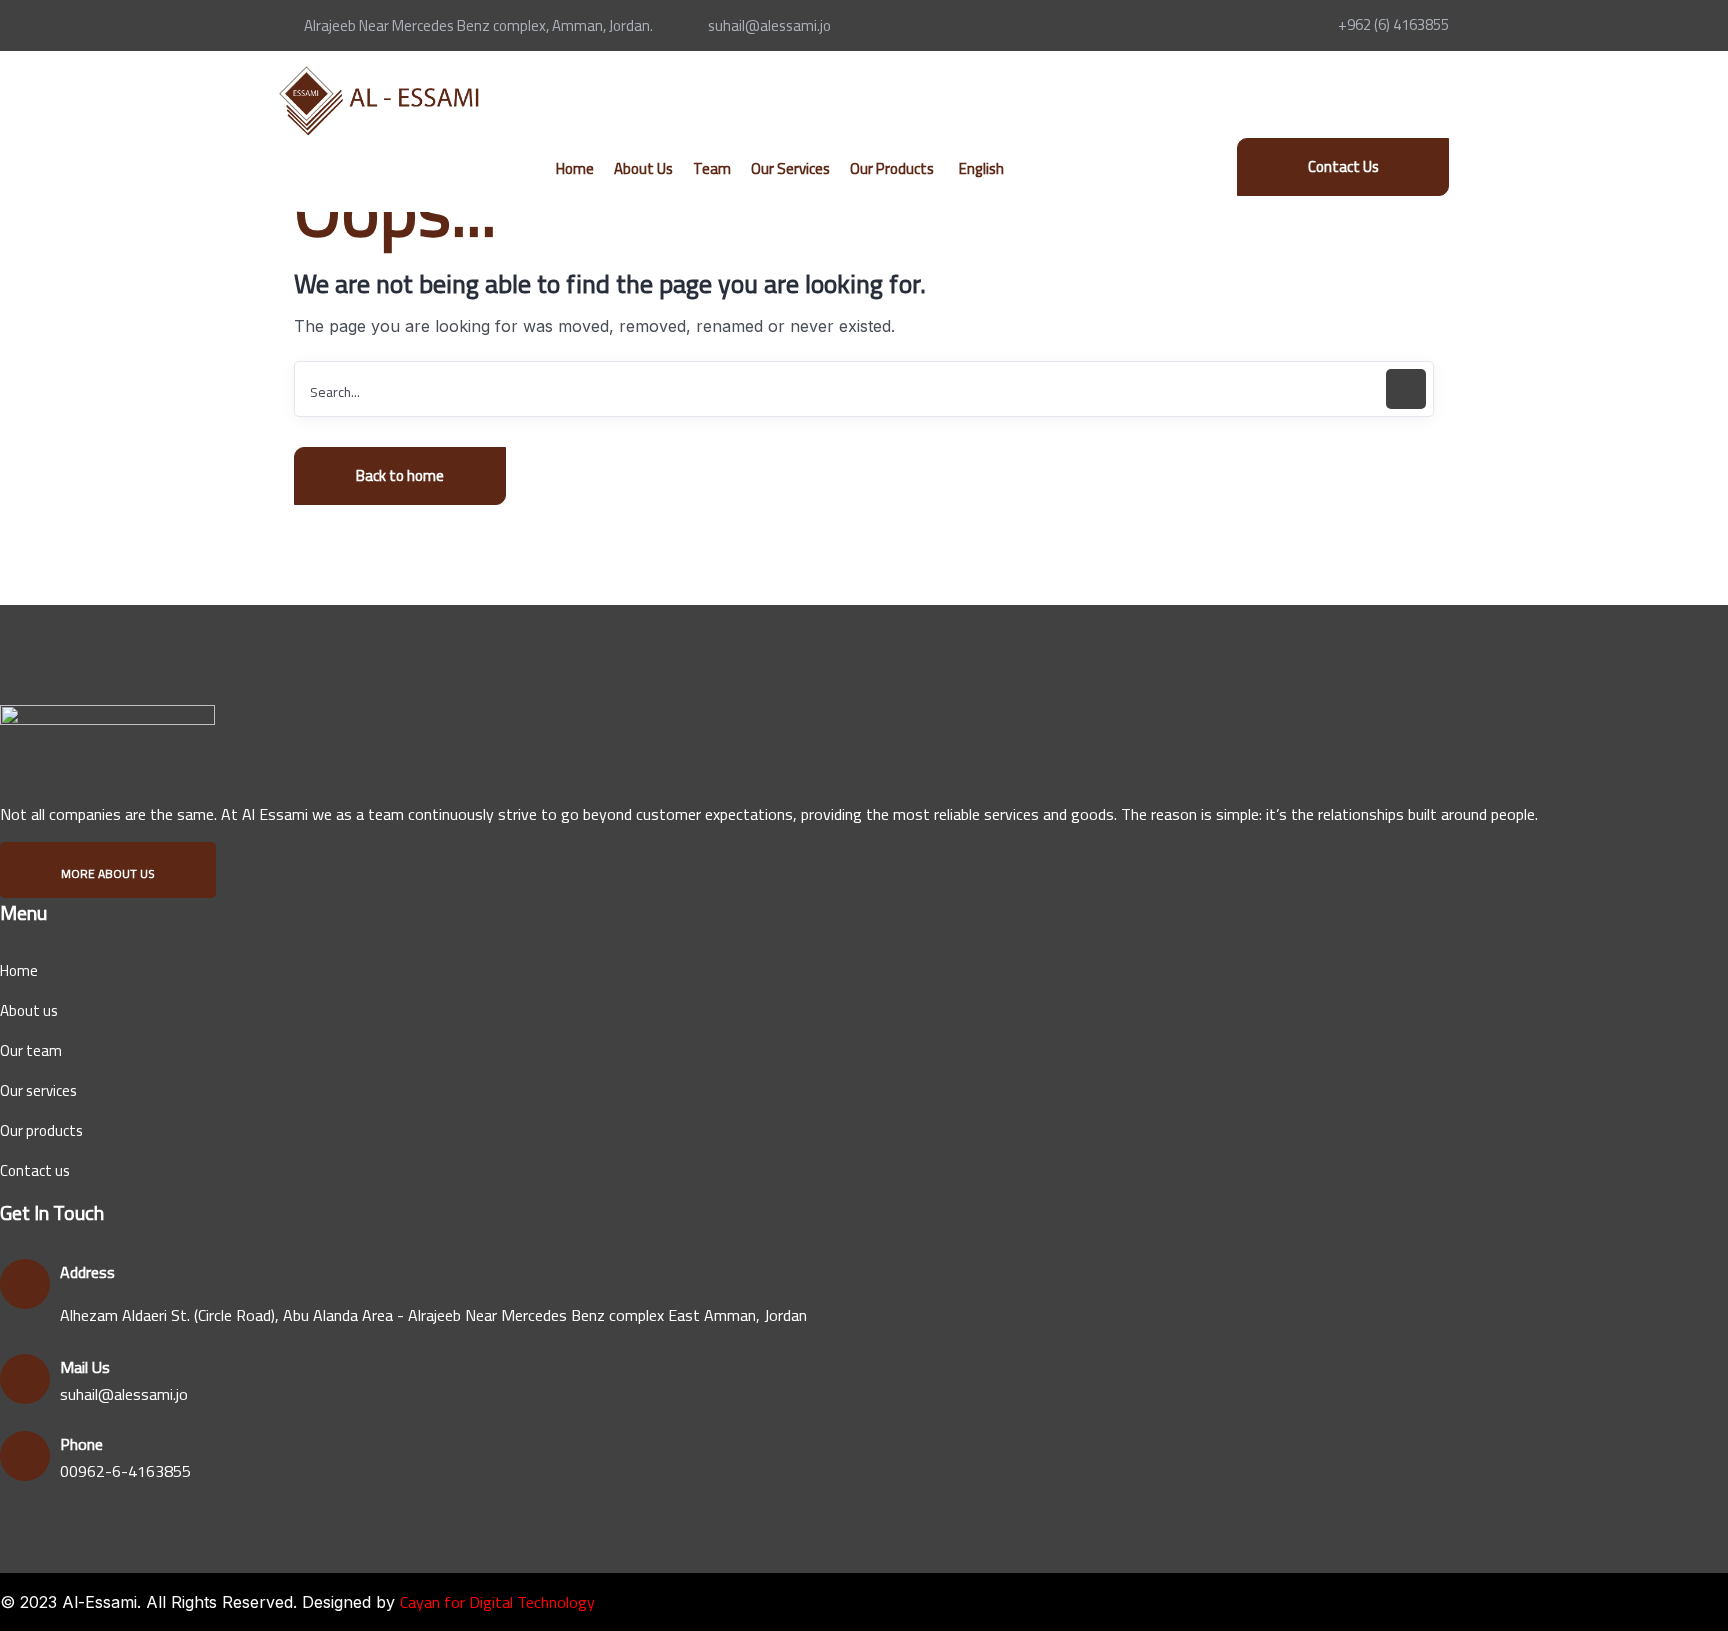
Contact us (35, 1170)
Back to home (400, 475)
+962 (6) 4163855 (1393, 24)
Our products (41, 1130)
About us (29, 1010)
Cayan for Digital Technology (497, 1602)
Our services (38, 1090)
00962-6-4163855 (125, 1471)
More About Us (108, 873)
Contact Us (1343, 166)
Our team (31, 1050)
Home (19, 970)
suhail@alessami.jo (769, 25)
